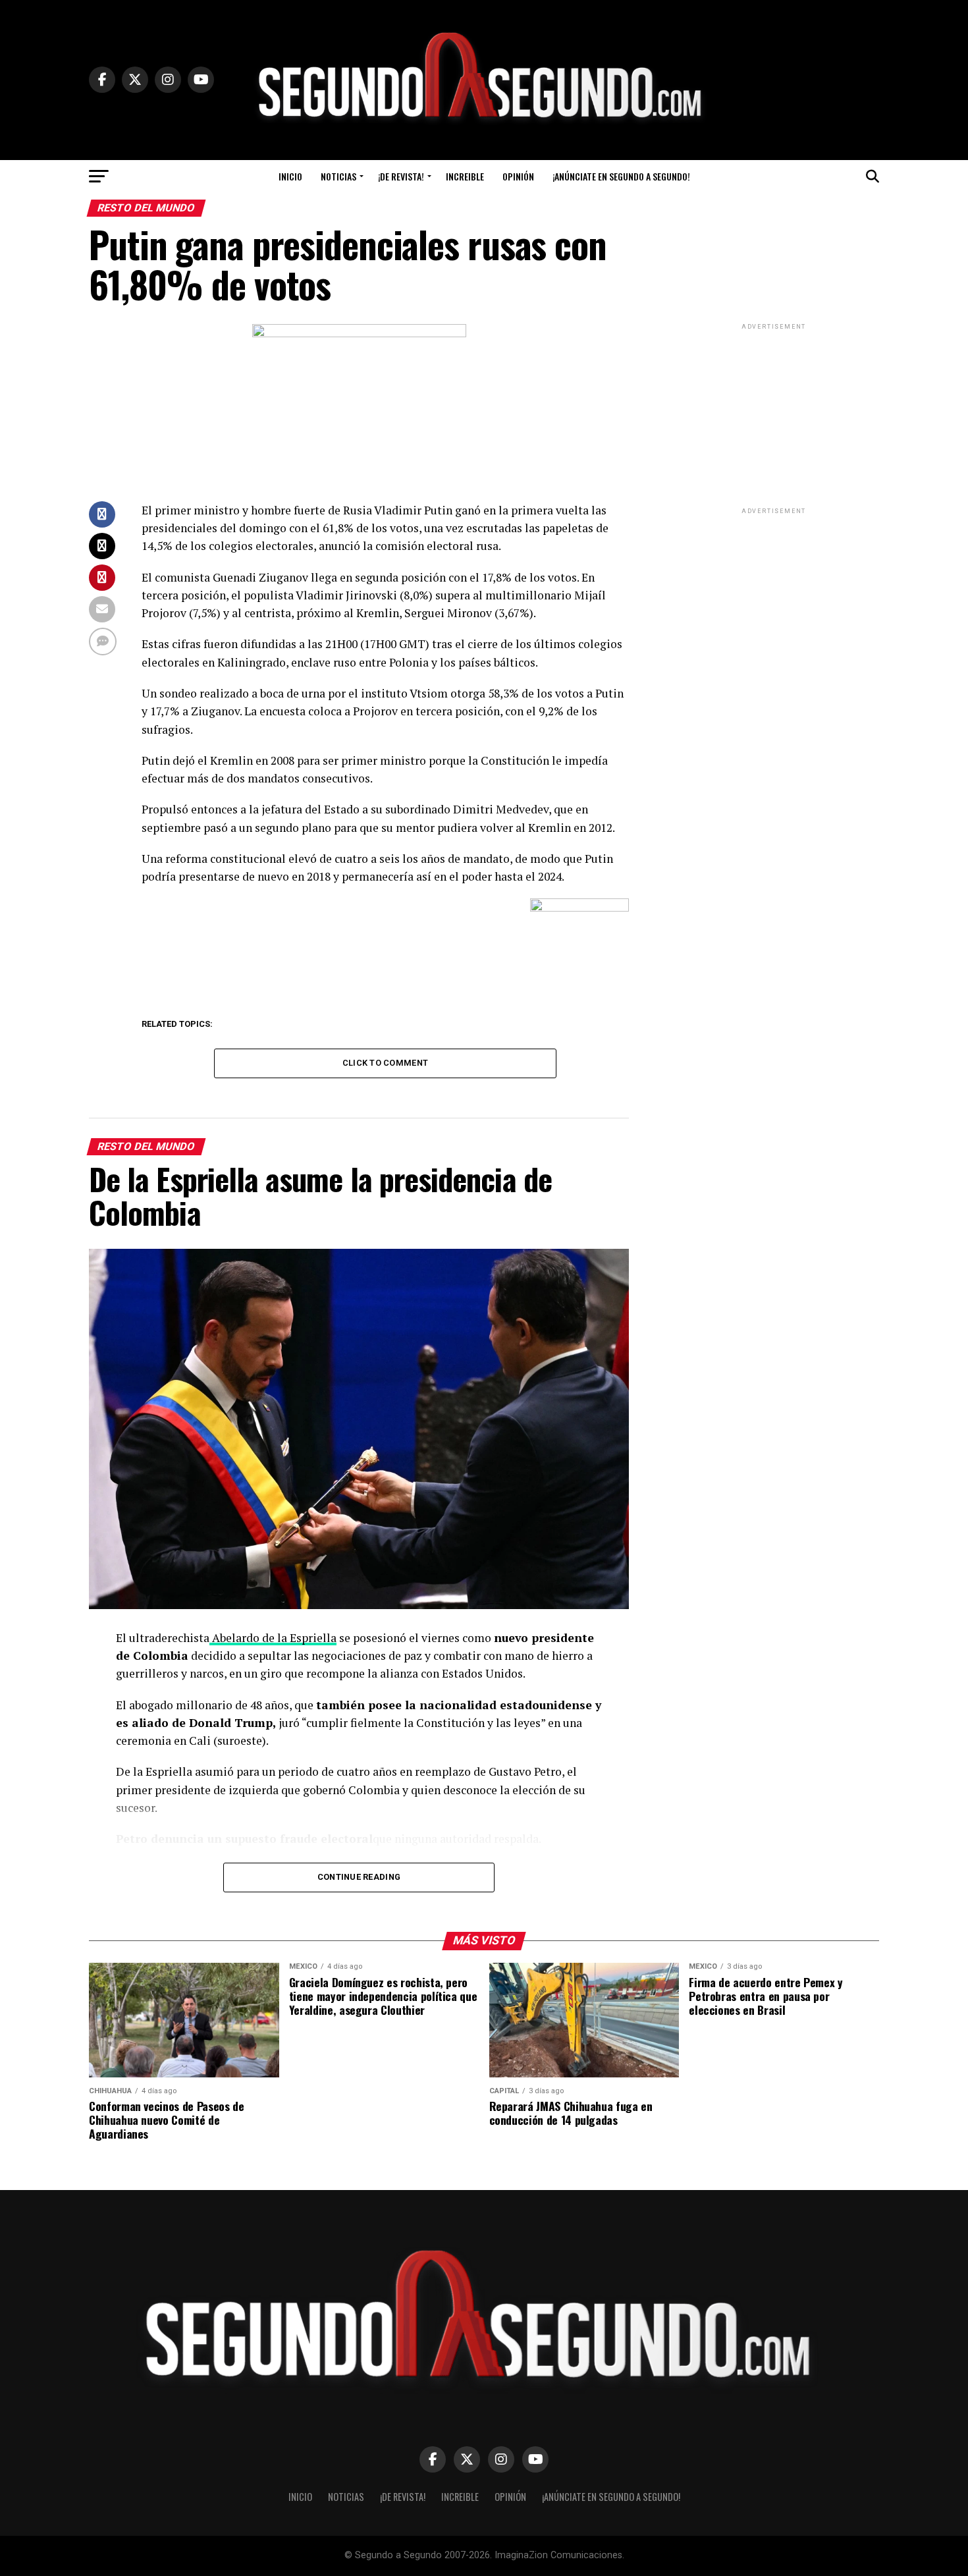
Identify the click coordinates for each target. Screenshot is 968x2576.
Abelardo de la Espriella (273, 1638)
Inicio (290, 176)
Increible (465, 176)
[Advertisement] (774, 415)
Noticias (338, 176)
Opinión (518, 176)
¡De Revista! (401, 176)
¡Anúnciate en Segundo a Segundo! (621, 176)
